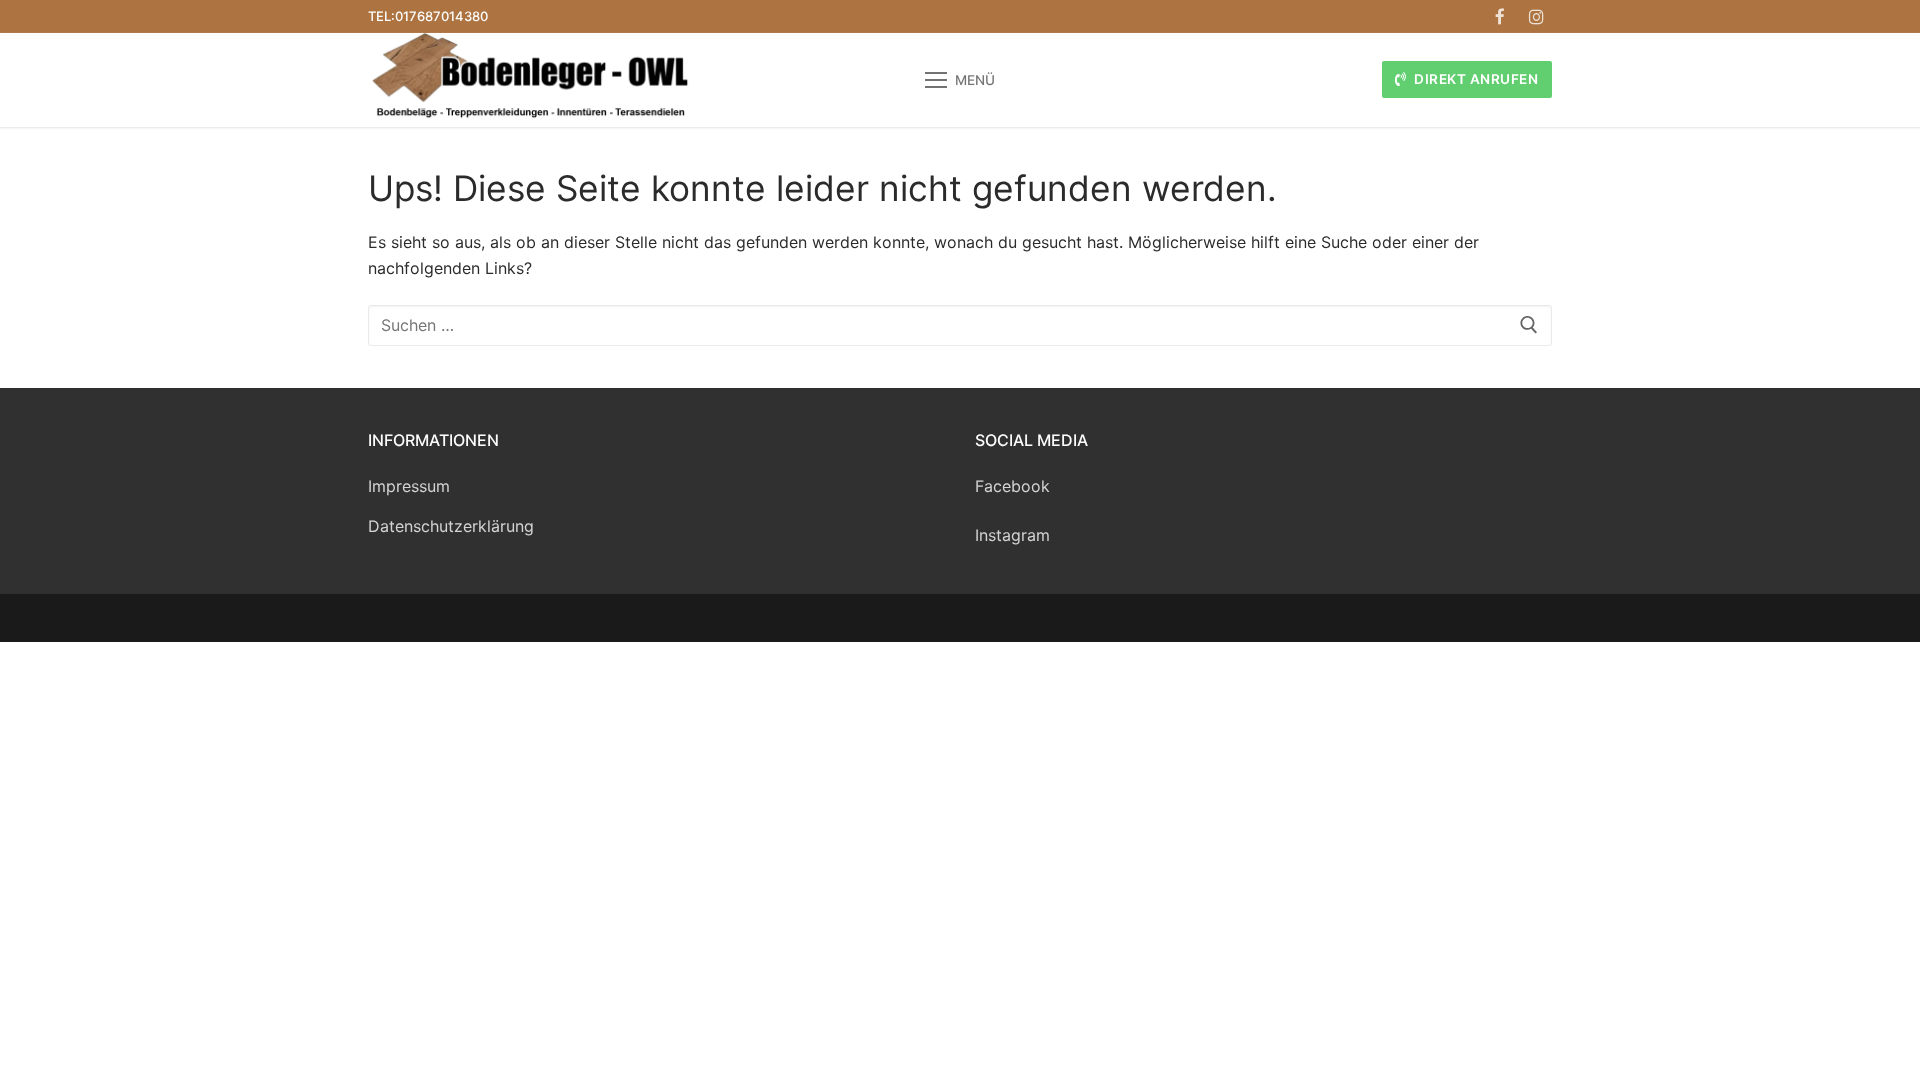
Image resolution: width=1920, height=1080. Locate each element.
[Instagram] (1536, 16)
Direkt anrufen (1475, 79)
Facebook (1012, 486)
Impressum (409, 486)
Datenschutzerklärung (451, 526)
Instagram (1012, 535)
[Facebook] (1500, 16)
